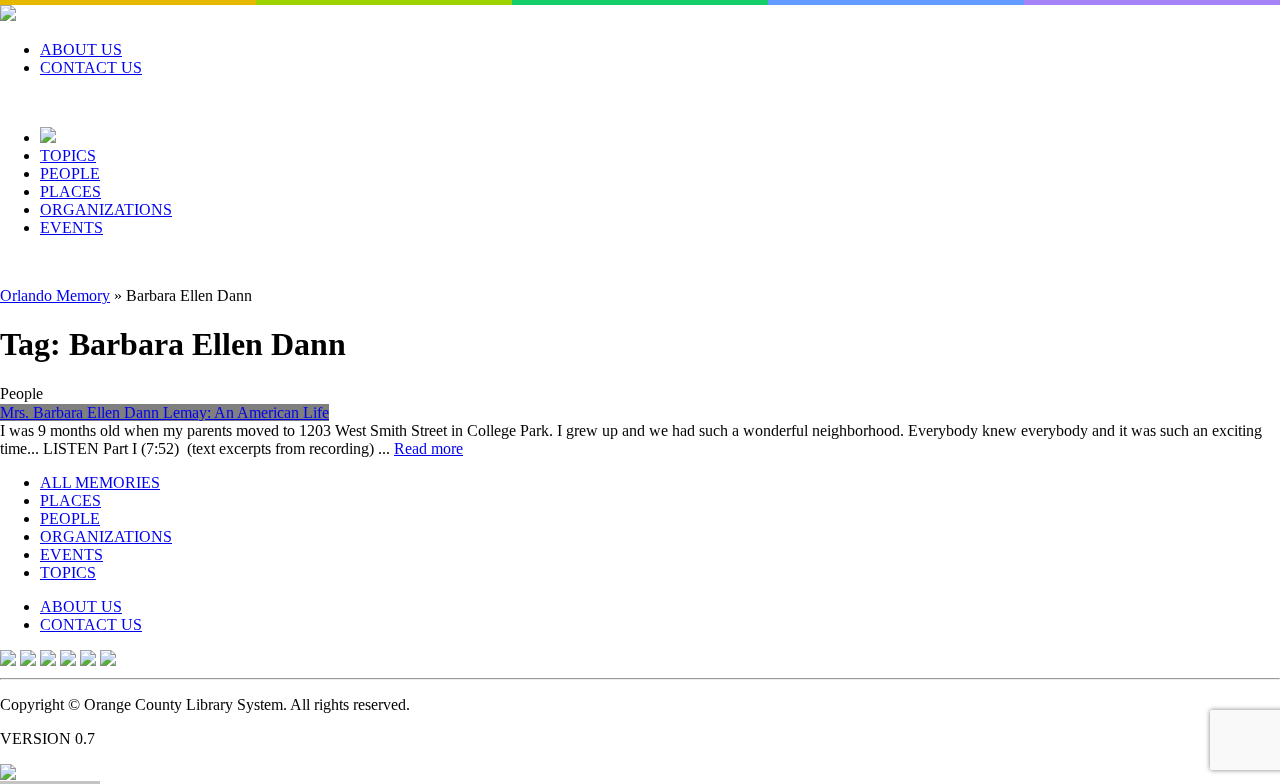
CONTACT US (91, 67)
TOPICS (68, 155)
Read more (428, 448)
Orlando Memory (55, 295)
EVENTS (71, 227)
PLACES (70, 191)
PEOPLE (70, 173)
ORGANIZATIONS (106, 209)
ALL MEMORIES (100, 482)
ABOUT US (81, 49)
